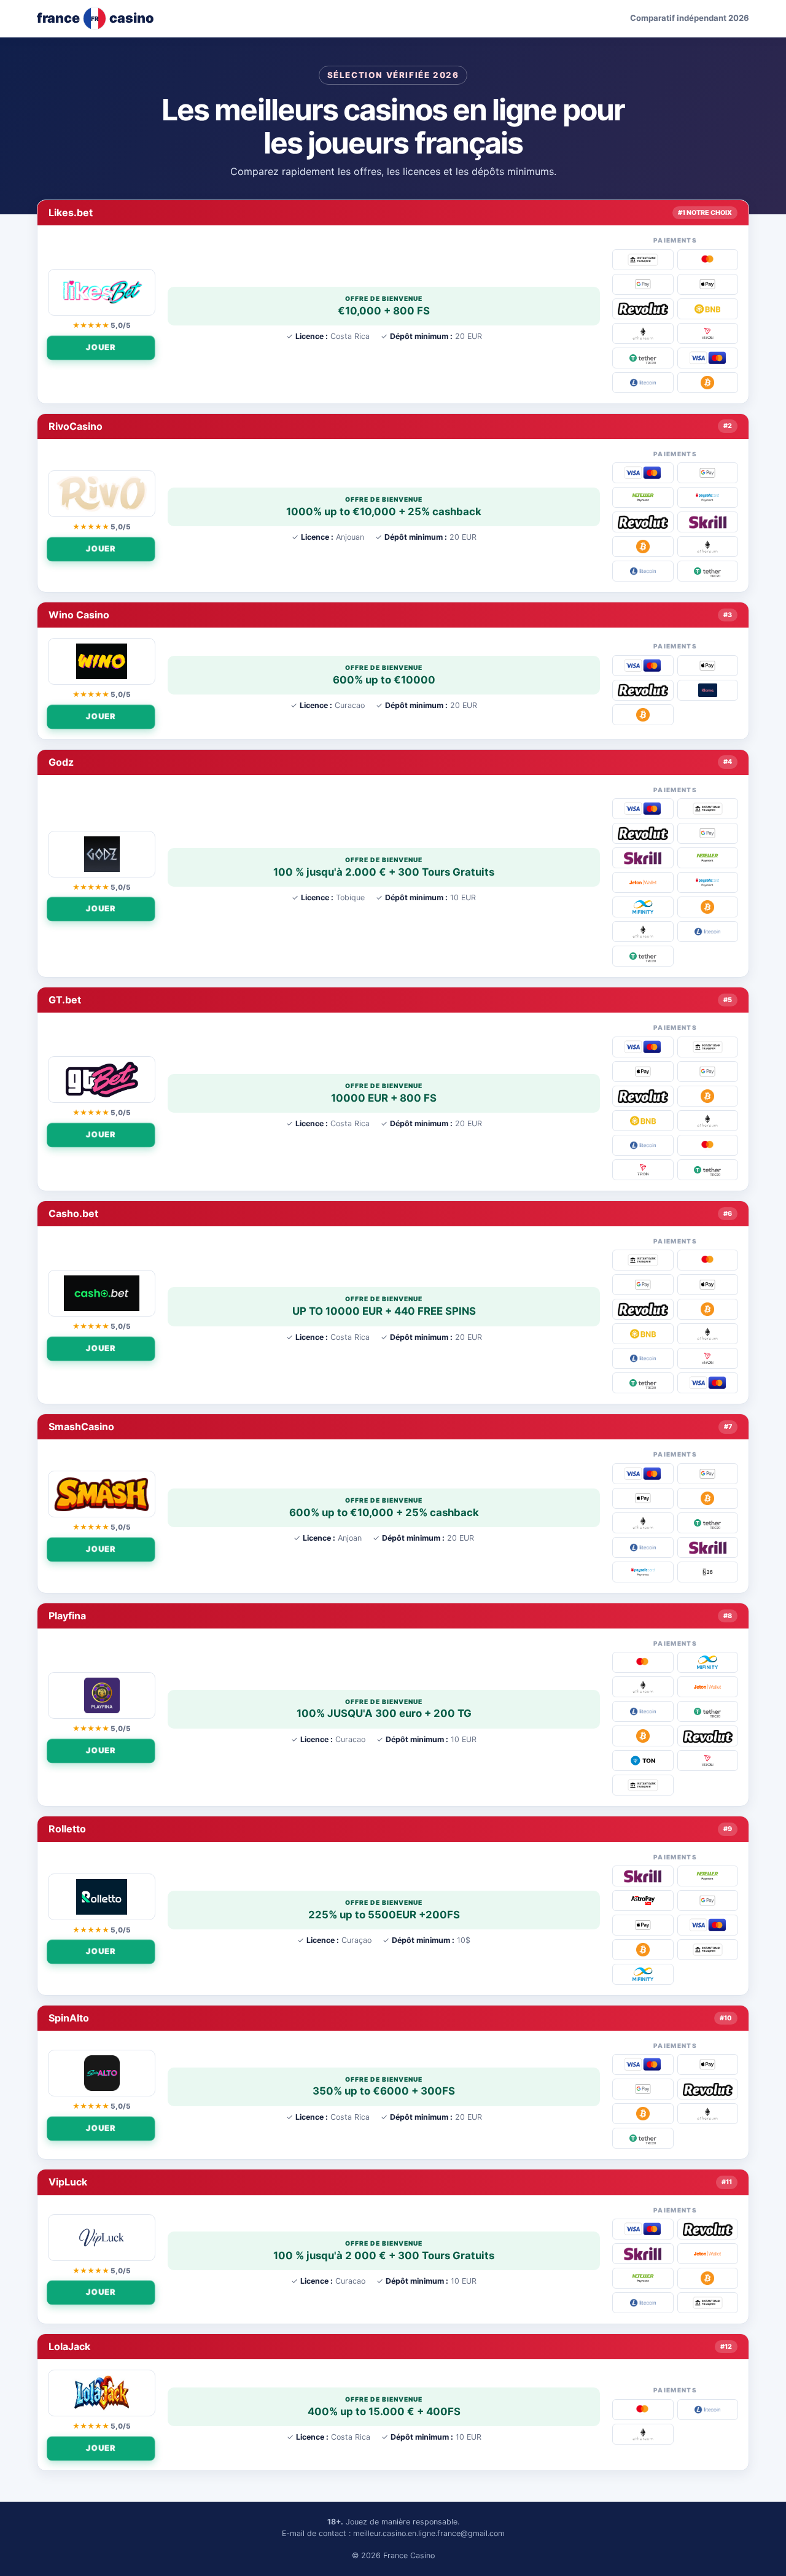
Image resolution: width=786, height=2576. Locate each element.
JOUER (102, 347)
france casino (95, 18)
